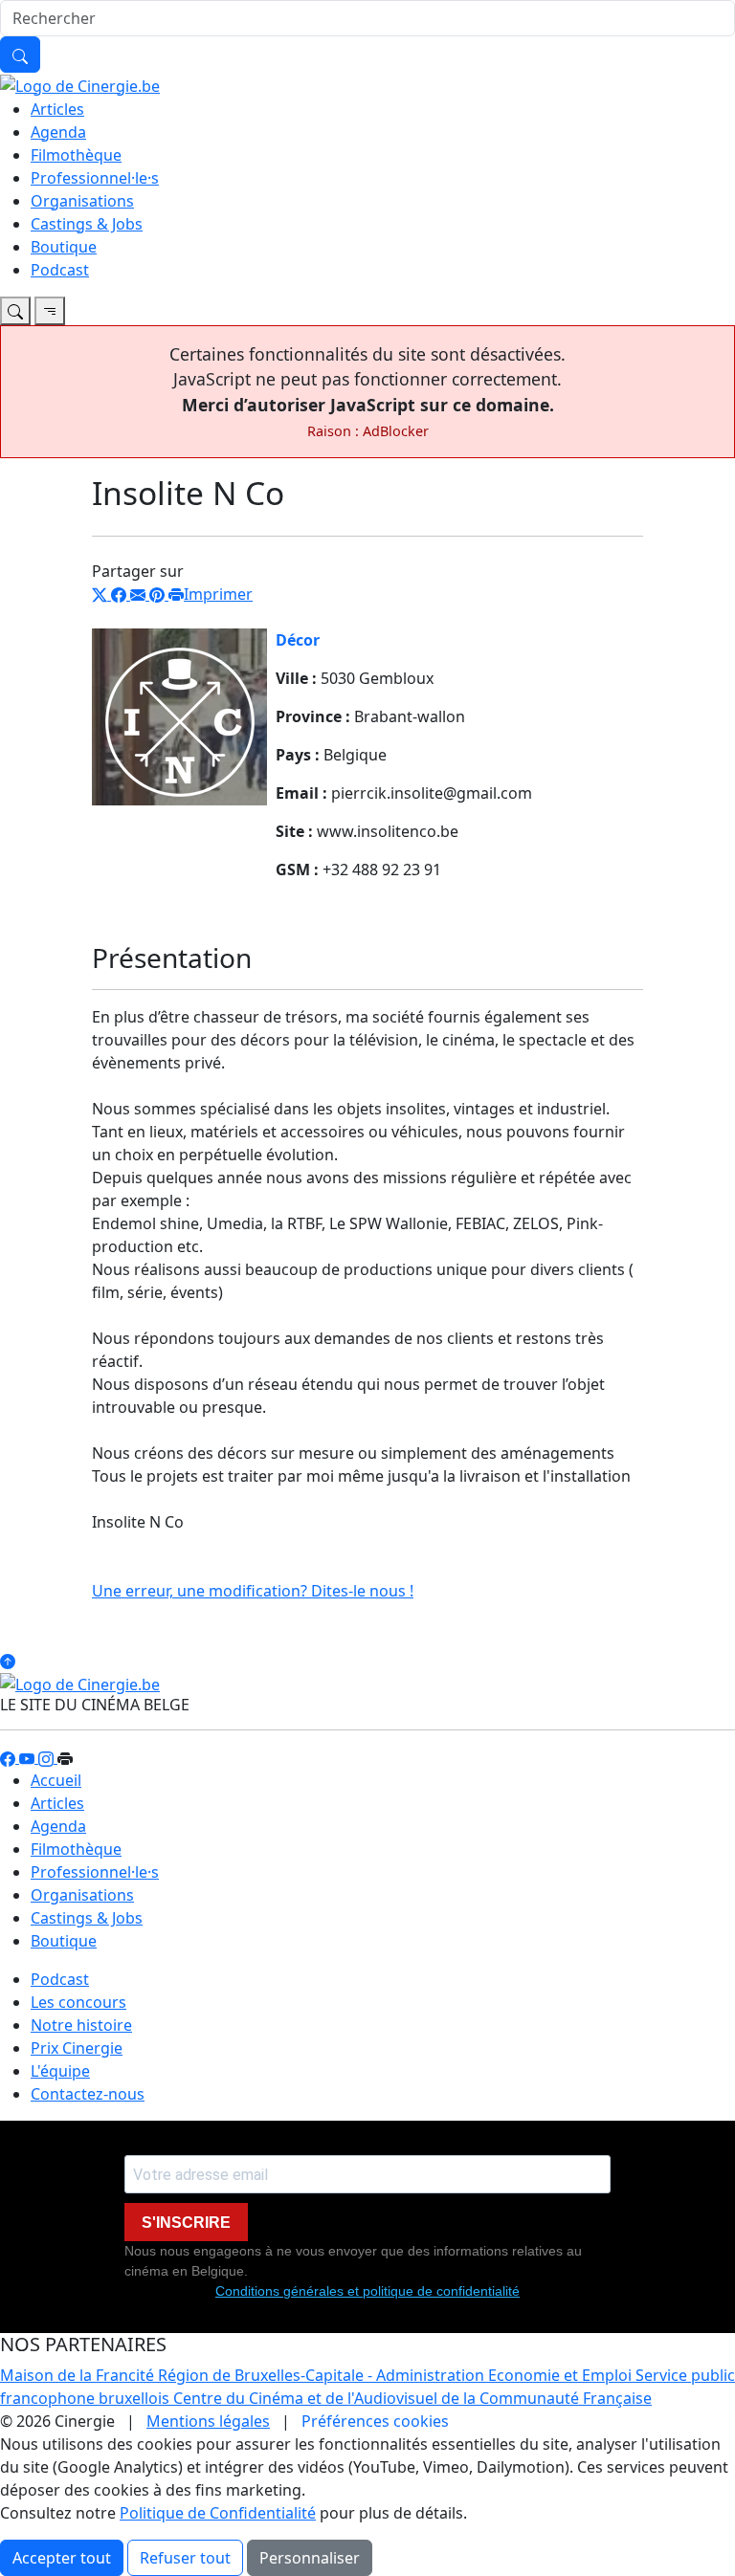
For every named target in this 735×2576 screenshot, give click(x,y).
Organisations (82, 201)
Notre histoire (81, 2025)
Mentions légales (208, 2421)
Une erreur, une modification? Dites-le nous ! (253, 1591)
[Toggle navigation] (15, 311)
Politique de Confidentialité (218, 2513)
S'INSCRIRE (186, 2223)
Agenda (58, 132)
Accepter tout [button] (62, 2558)
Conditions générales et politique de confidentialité (367, 2291)
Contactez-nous (88, 2094)
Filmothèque (76, 155)
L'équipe (60, 2071)
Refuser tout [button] (185, 2558)
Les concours (78, 2002)
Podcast (60, 270)
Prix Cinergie (77, 2048)
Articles (57, 109)
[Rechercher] (20, 55)
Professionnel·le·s (95, 178)
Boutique (64, 247)
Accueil (56, 1780)
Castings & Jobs (87, 224)
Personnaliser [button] (310, 2558)
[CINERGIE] (80, 84)
